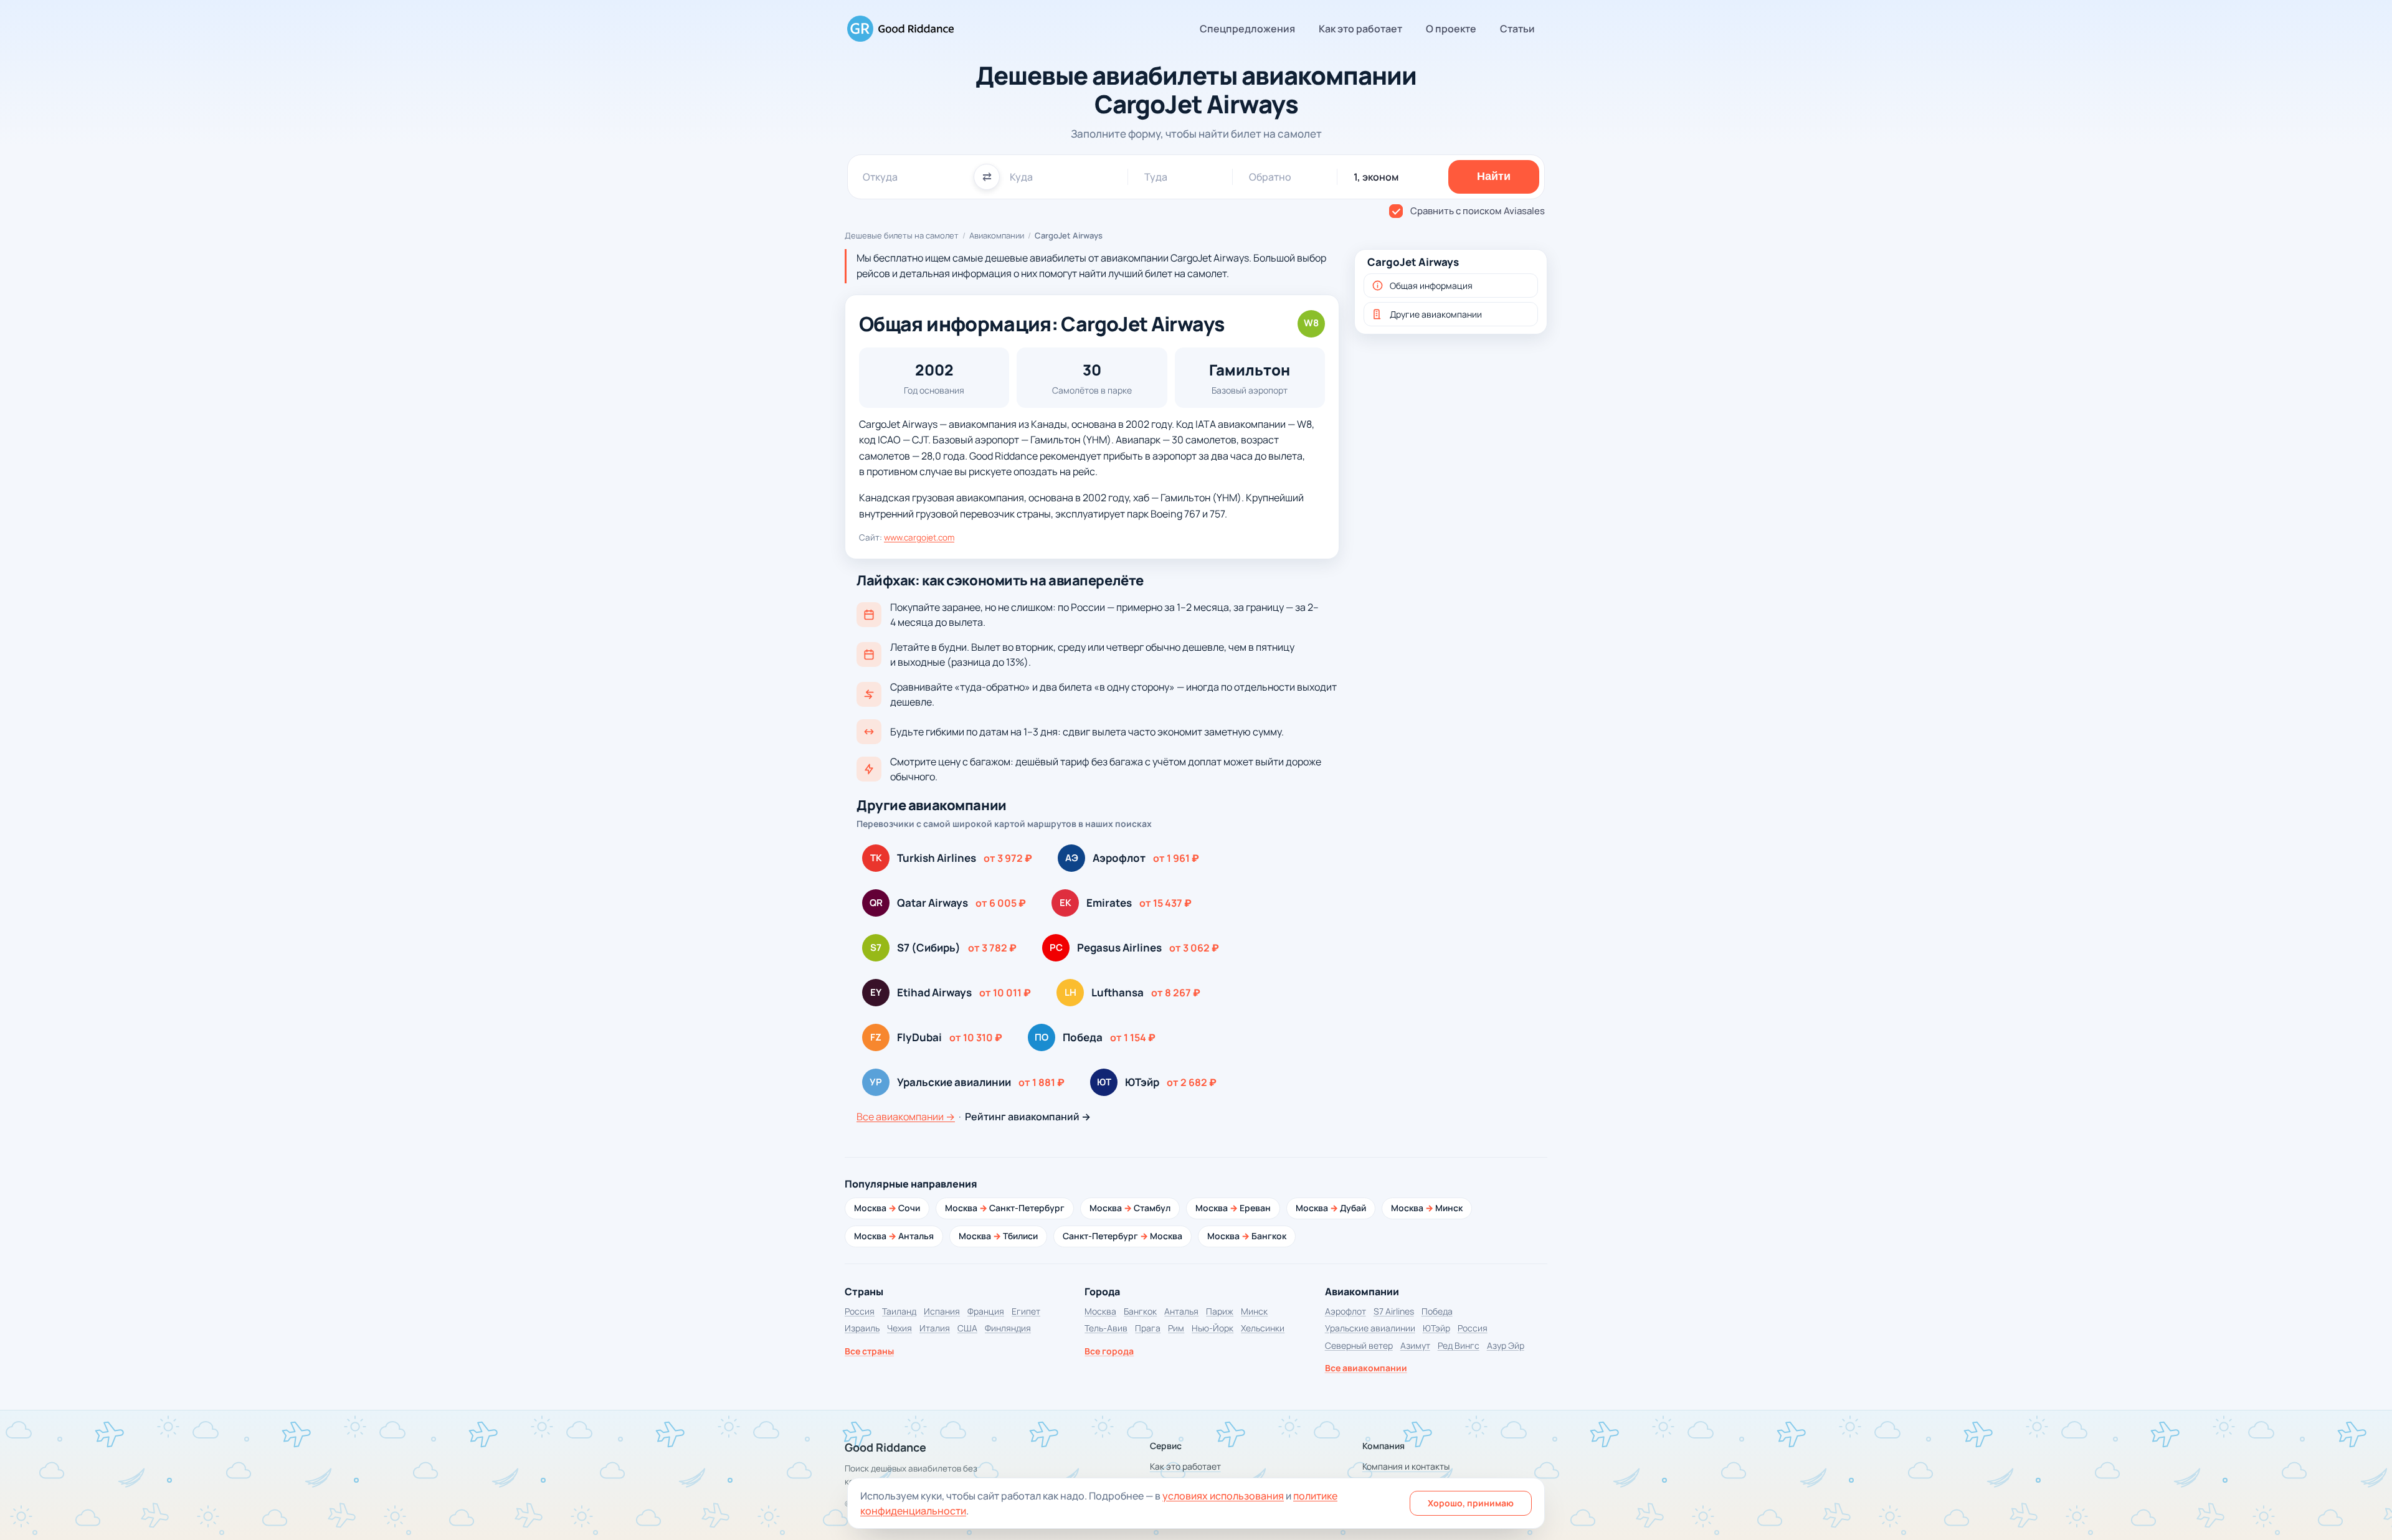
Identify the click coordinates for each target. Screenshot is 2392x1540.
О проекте (1451, 29)
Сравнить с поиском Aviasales (1478, 211)
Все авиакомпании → (906, 1117)
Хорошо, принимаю (1471, 1503)
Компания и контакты (1406, 1466)
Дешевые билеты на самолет (902, 235)
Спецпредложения (1247, 29)
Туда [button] (1156, 177)
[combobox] (913, 177)
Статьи (1517, 29)
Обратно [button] (1270, 177)
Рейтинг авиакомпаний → (1028, 1117)
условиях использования (1223, 1496)
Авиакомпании (997, 235)
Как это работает (1360, 29)
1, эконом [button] (1376, 177)
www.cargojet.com (919, 537)
